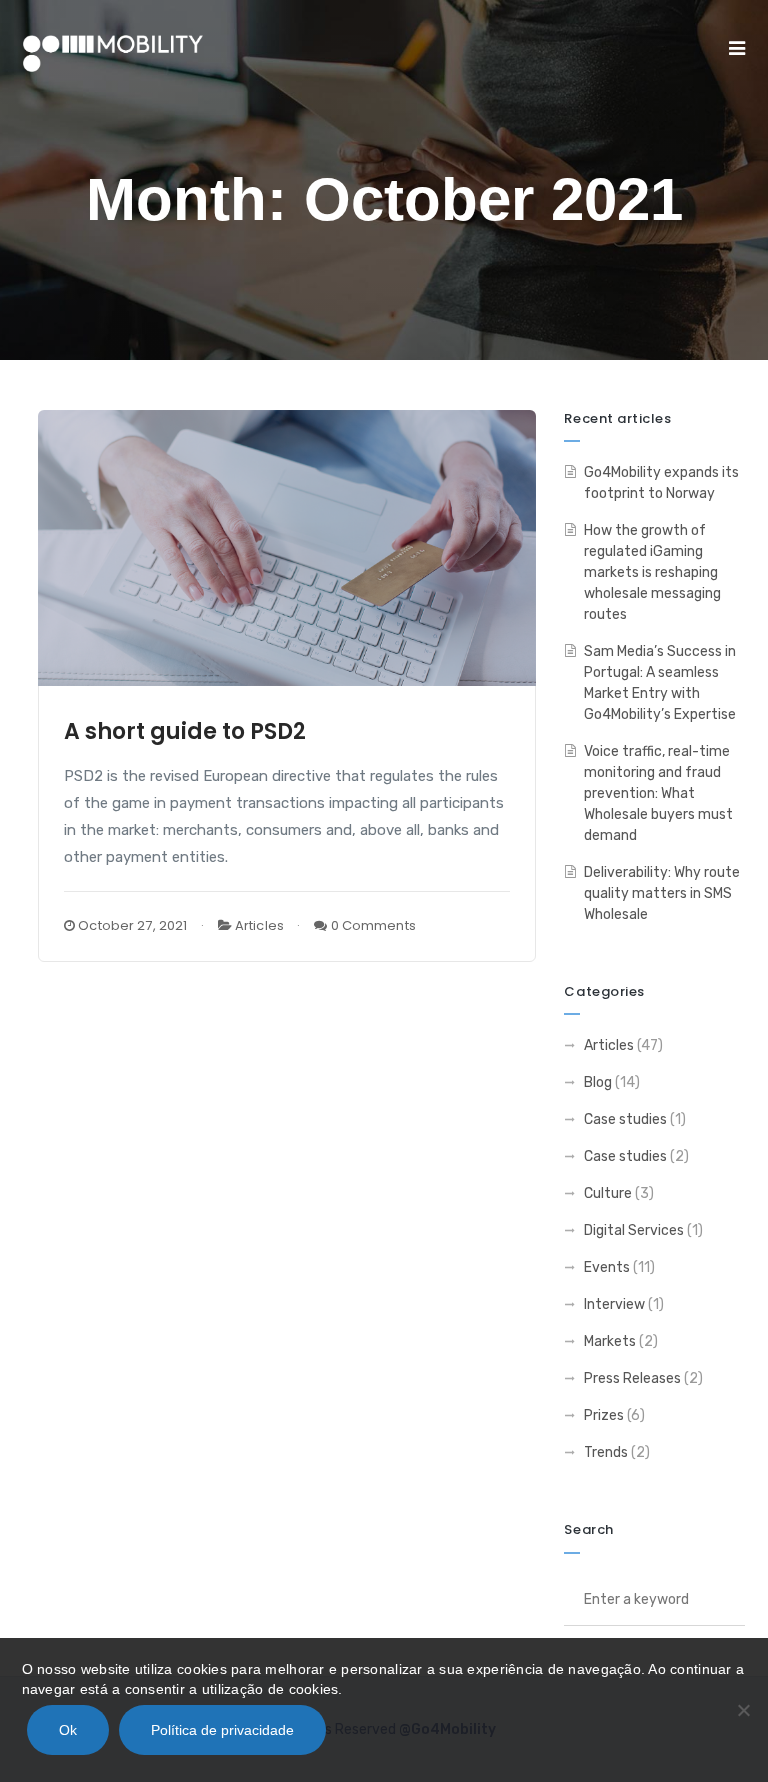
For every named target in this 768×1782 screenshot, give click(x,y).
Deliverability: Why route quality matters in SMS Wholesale (662, 893)
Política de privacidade (222, 1730)
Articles (259, 925)
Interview (614, 1304)
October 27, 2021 (131, 925)
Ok (68, 1730)
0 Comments (371, 925)
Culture (608, 1193)
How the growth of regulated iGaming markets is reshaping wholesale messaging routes (652, 572)
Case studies (625, 1119)
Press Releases (632, 1378)
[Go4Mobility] (113, 49)
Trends (606, 1452)
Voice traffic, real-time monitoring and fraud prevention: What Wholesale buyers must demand (658, 793)
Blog (598, 1082)
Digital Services (634, 1230)
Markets (610, 1341)
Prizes (604, 1415)
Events (607, 1267)
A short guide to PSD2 (185, 731)
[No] (743, 1710)
